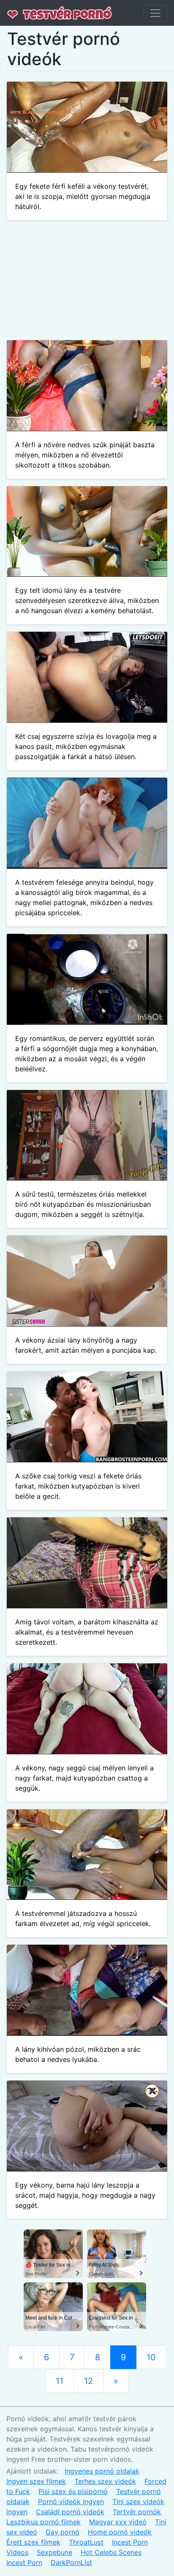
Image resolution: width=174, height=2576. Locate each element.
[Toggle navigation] (155, 13)
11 (60, 2381)
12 (88, 2381)
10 (151, 2357)
